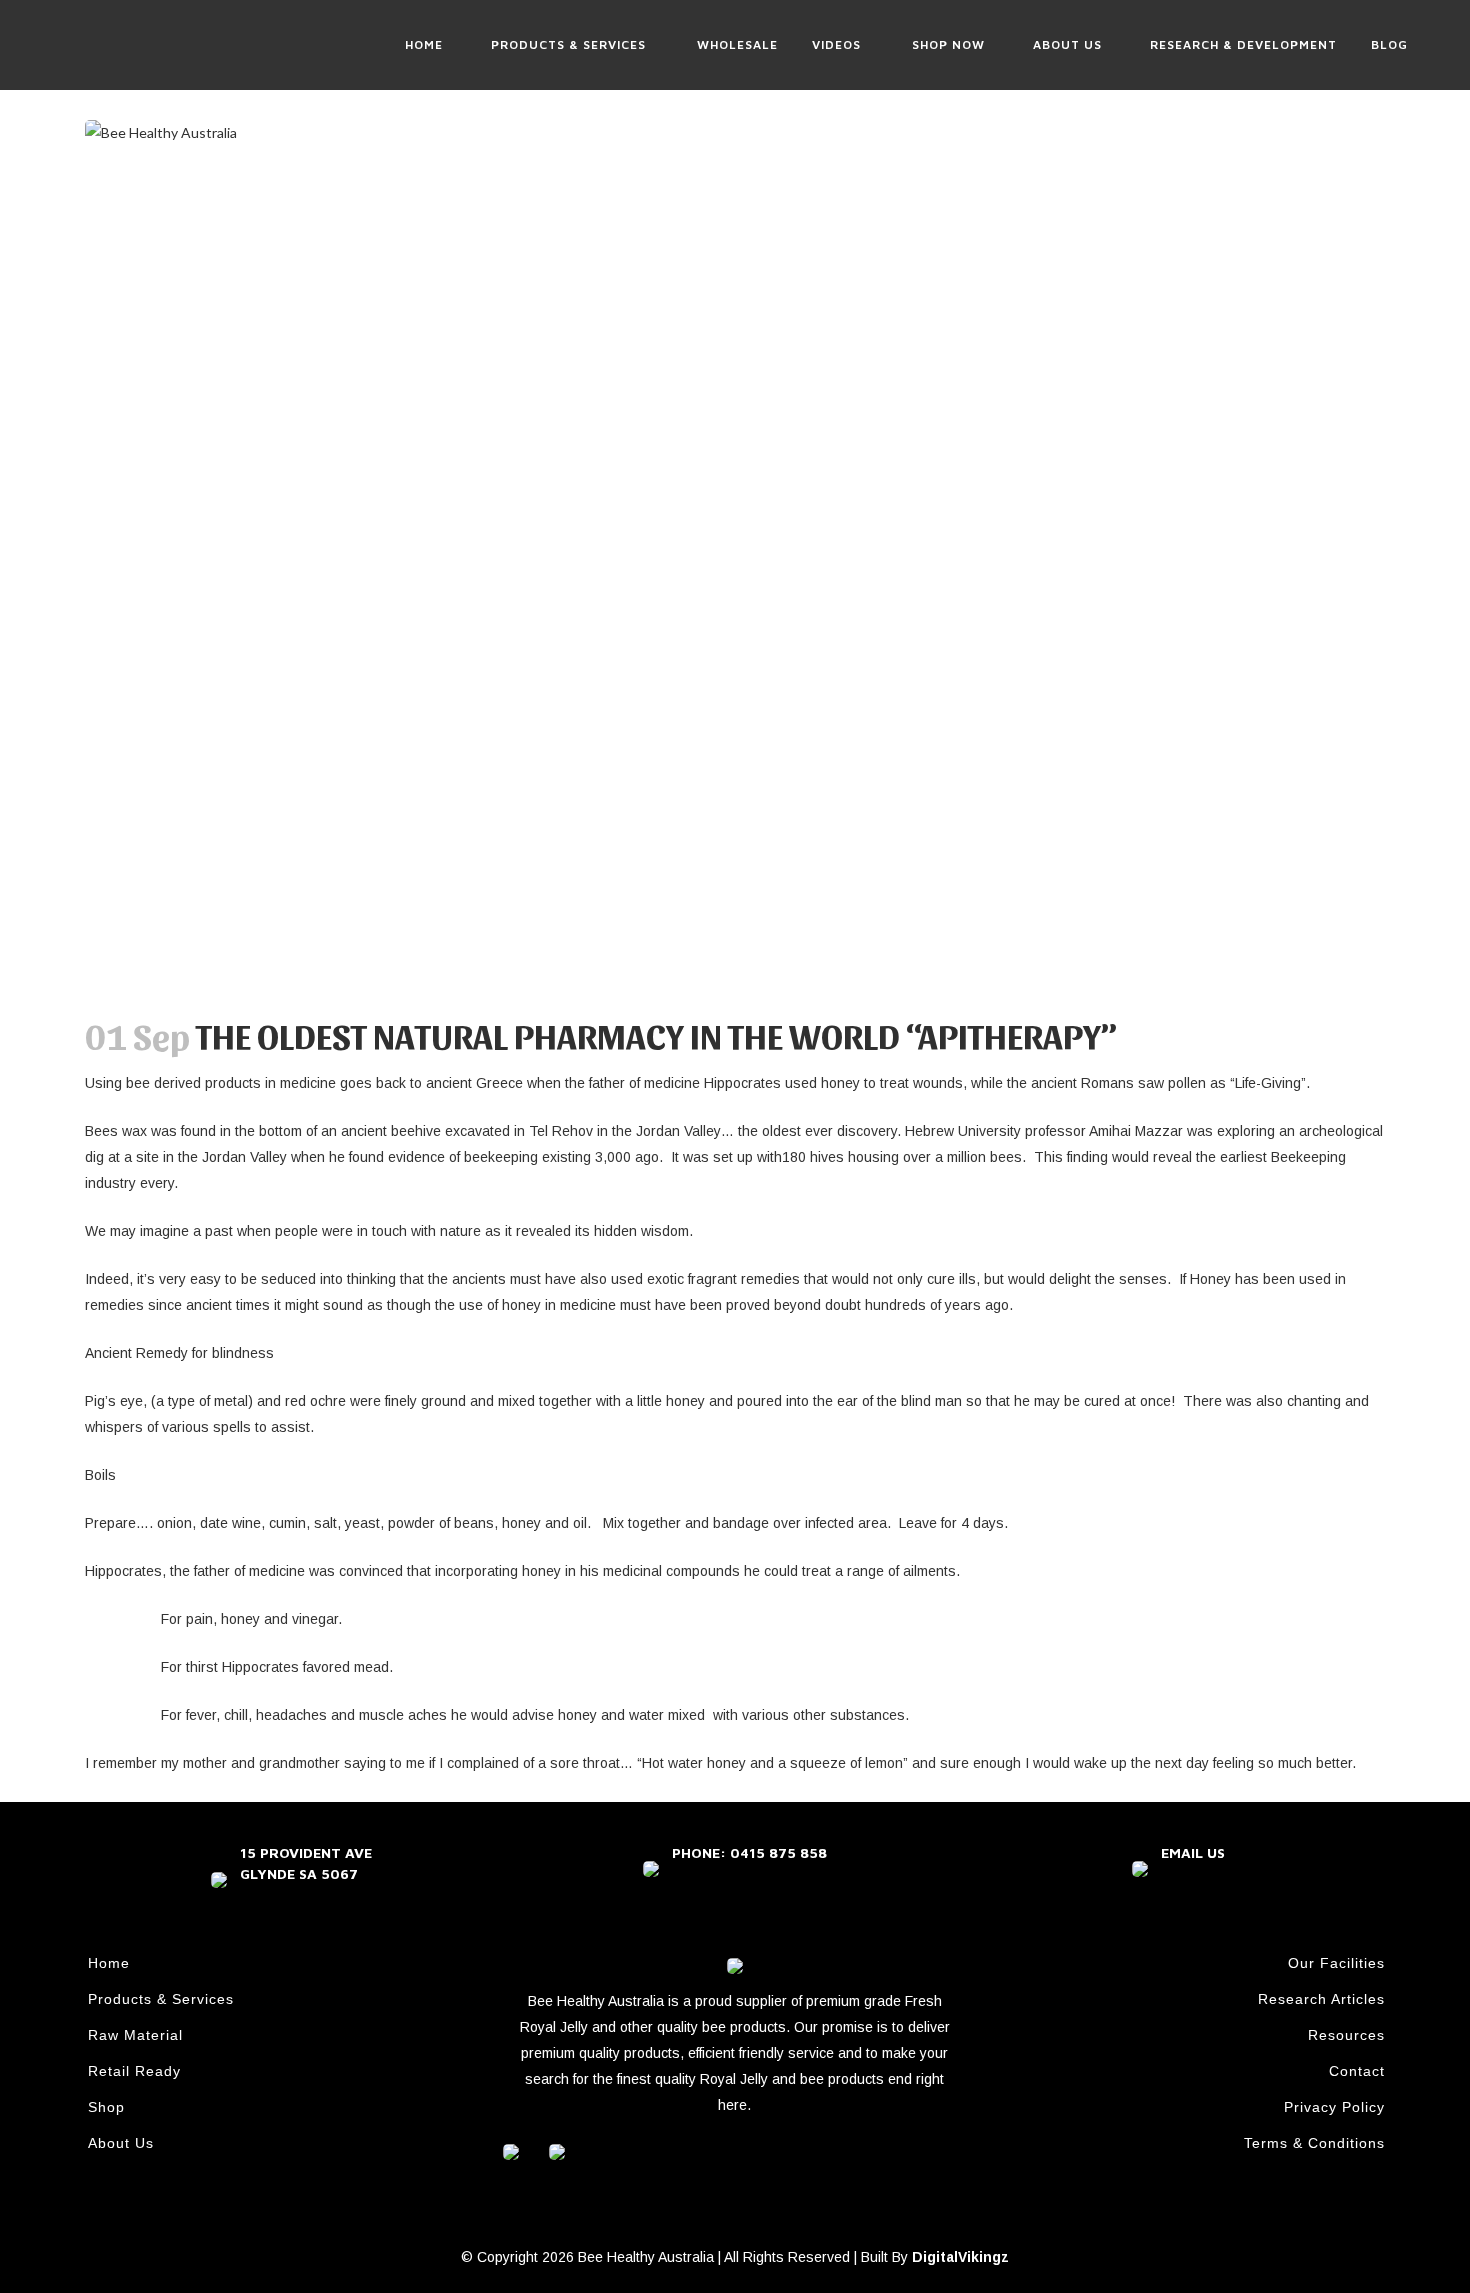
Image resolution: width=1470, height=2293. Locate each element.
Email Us (1193, 1852)
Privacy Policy (1334, 2107)
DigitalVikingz (960, 2257)
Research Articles (1321, 1999)
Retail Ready (134, 2071)
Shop (106, 2107)
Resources (1346, 2035)
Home (109, 1963)
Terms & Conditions (1314, 2143)
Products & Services (161, 1999)
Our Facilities (1336, 1963)
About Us (121, 2143)
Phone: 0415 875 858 (749, 1852)
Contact (1357, 2071)
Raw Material (135, 2035)
